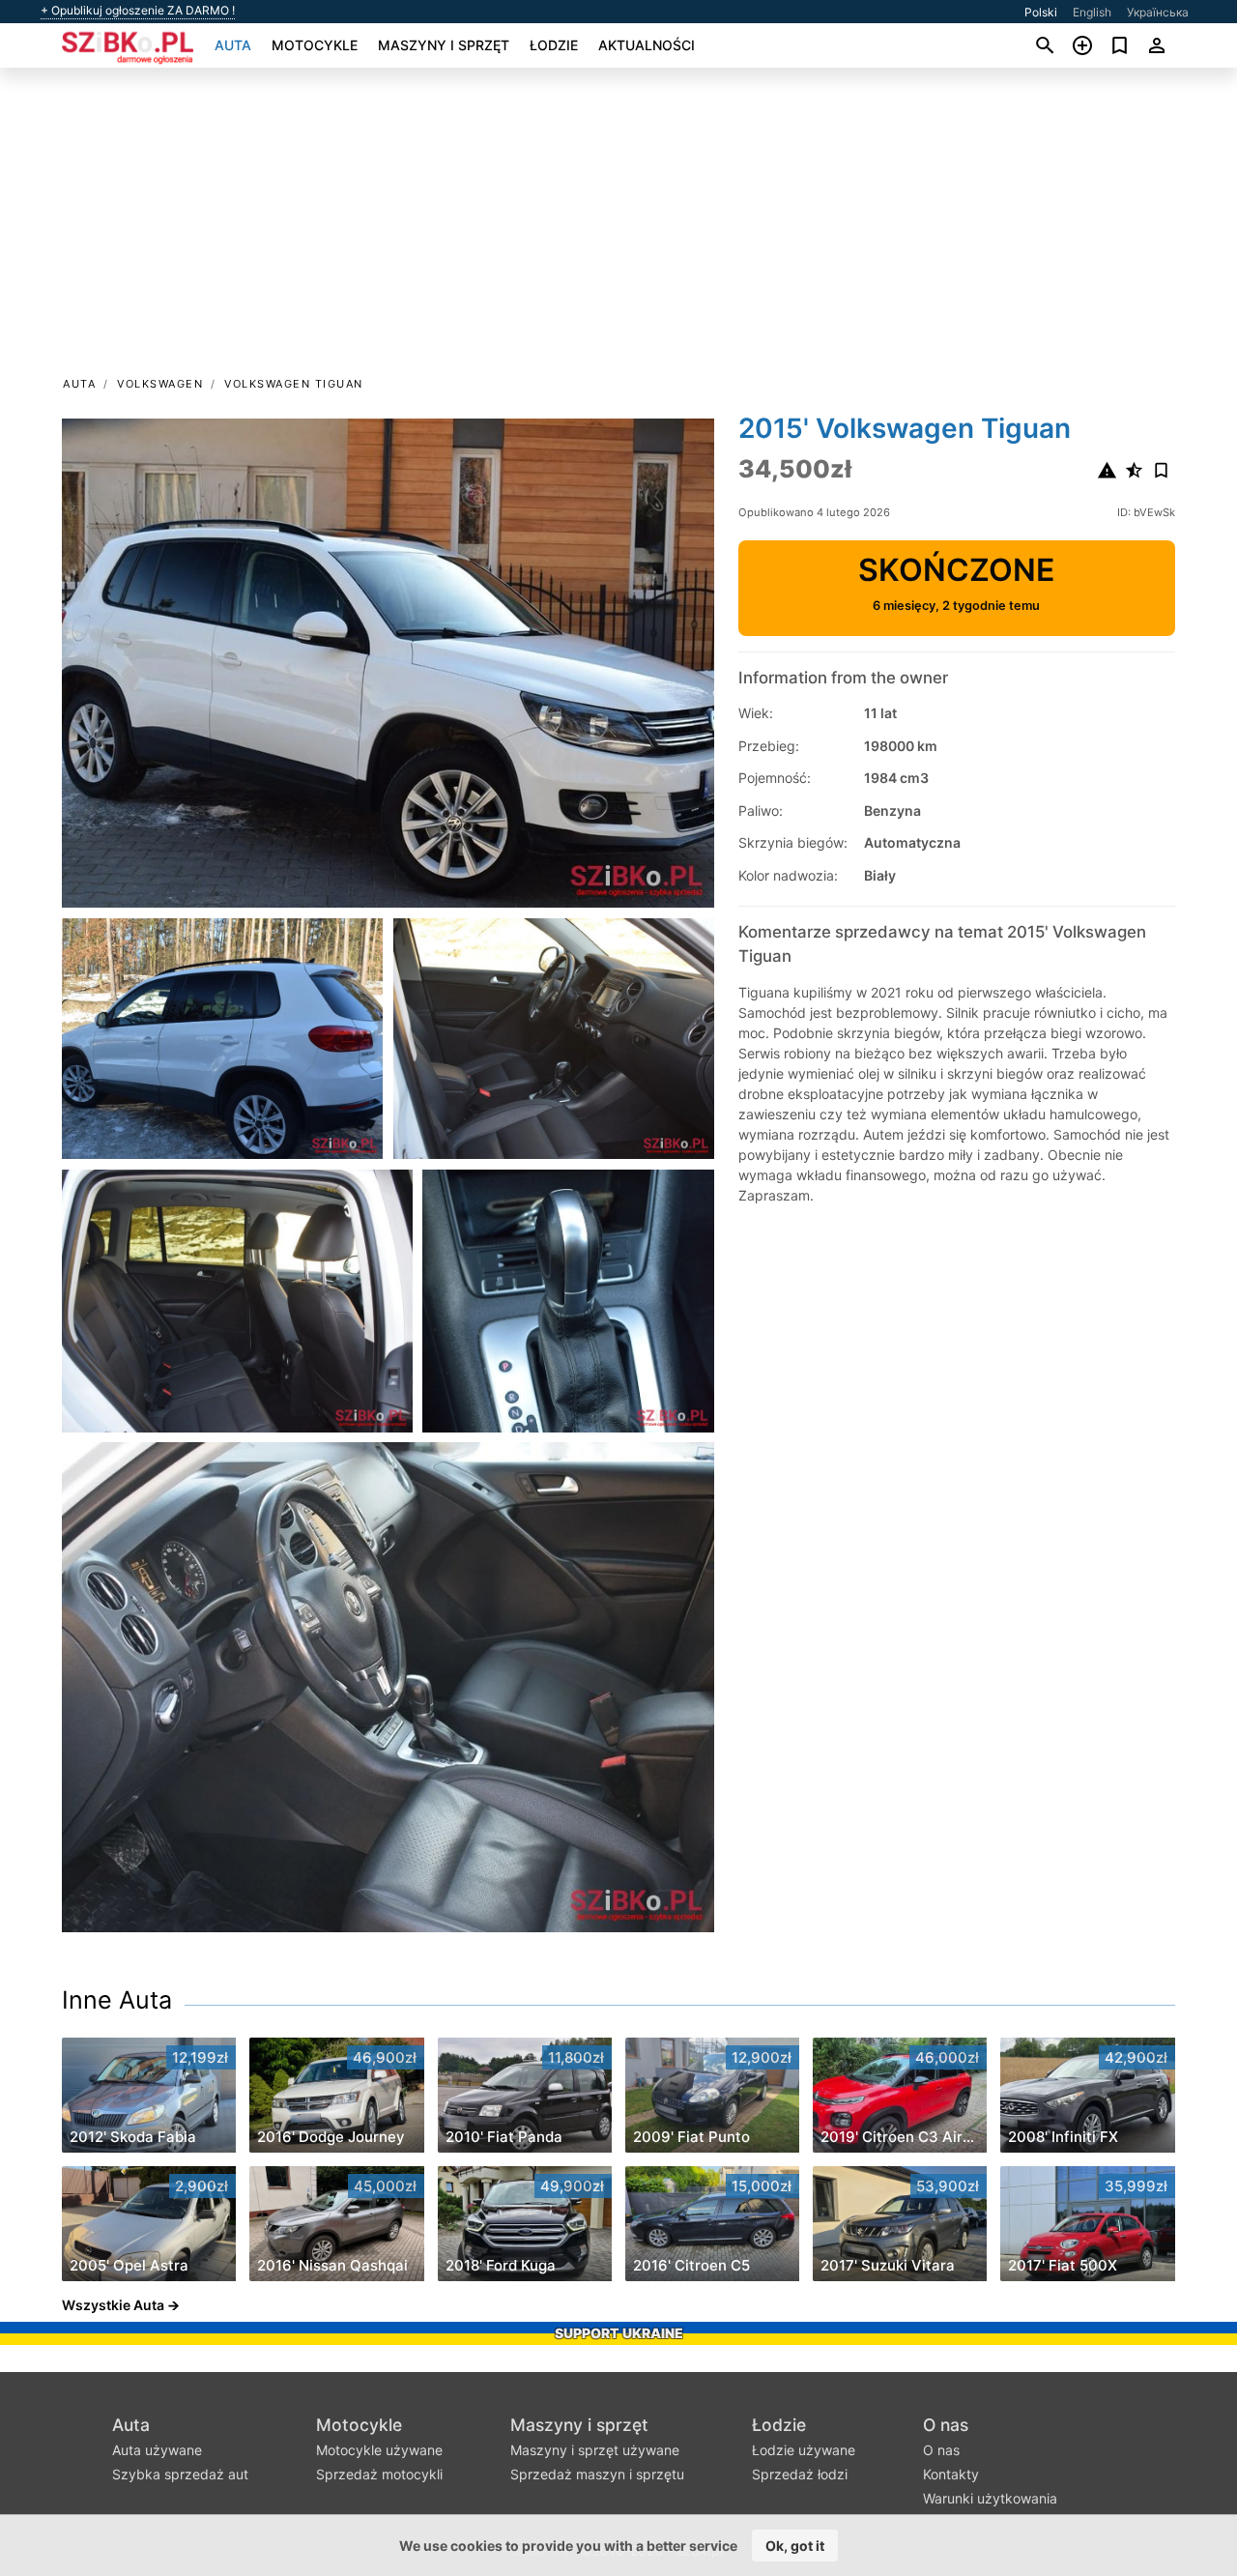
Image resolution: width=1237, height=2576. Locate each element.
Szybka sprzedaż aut (180, 2474)
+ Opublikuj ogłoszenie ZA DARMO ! (138, 11)
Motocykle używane (379, 2450)
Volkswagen (160, 384)
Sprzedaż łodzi (800, 2474)
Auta (233, 45)
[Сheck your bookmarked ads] (1120, 45)
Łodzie (554, 45)
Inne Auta (117, 2000)
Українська (1158, 12)
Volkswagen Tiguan (294, 384)
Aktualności (647, 45)
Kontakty (951, 2474)
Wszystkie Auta (113, 2305)
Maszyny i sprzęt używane (595, 2450)
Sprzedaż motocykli (379, 2474)
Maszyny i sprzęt (444, 45)
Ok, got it (795, 2546)
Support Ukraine (619, 2333)
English (1092, 12)
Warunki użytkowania (990, 2498)
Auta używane (157, 2450)
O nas (946, 2425)
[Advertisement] (618, 228)
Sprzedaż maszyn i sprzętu (597, 2474)
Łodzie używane (804, 2450)
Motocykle (315, 45)
